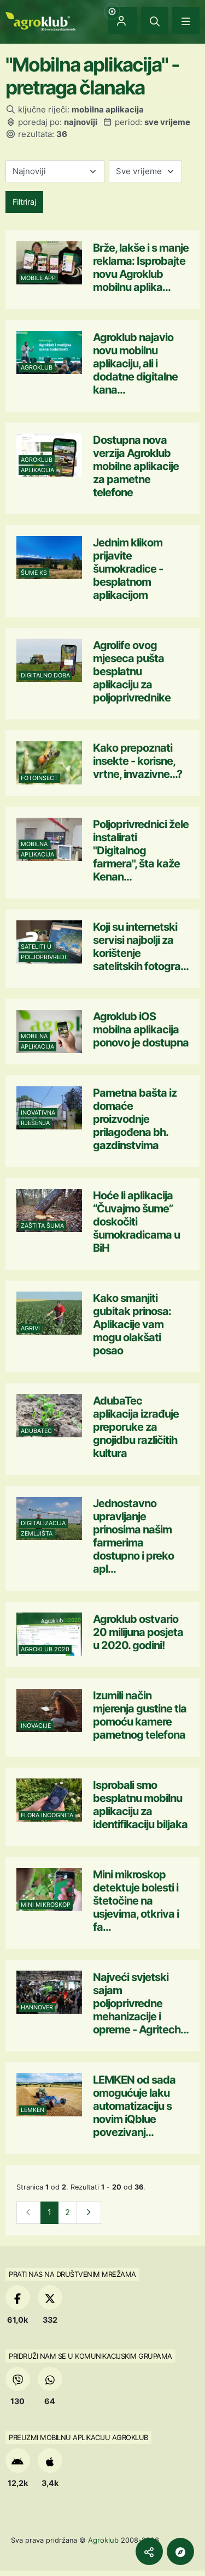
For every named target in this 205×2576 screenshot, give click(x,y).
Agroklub (103, 2540)
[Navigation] (186, 21)
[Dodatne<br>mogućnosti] (180, 2551)
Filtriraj (24, 202)
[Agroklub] (40, 20)
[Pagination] (89, 2213)
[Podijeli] (149, 2551)
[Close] (155, 21)
